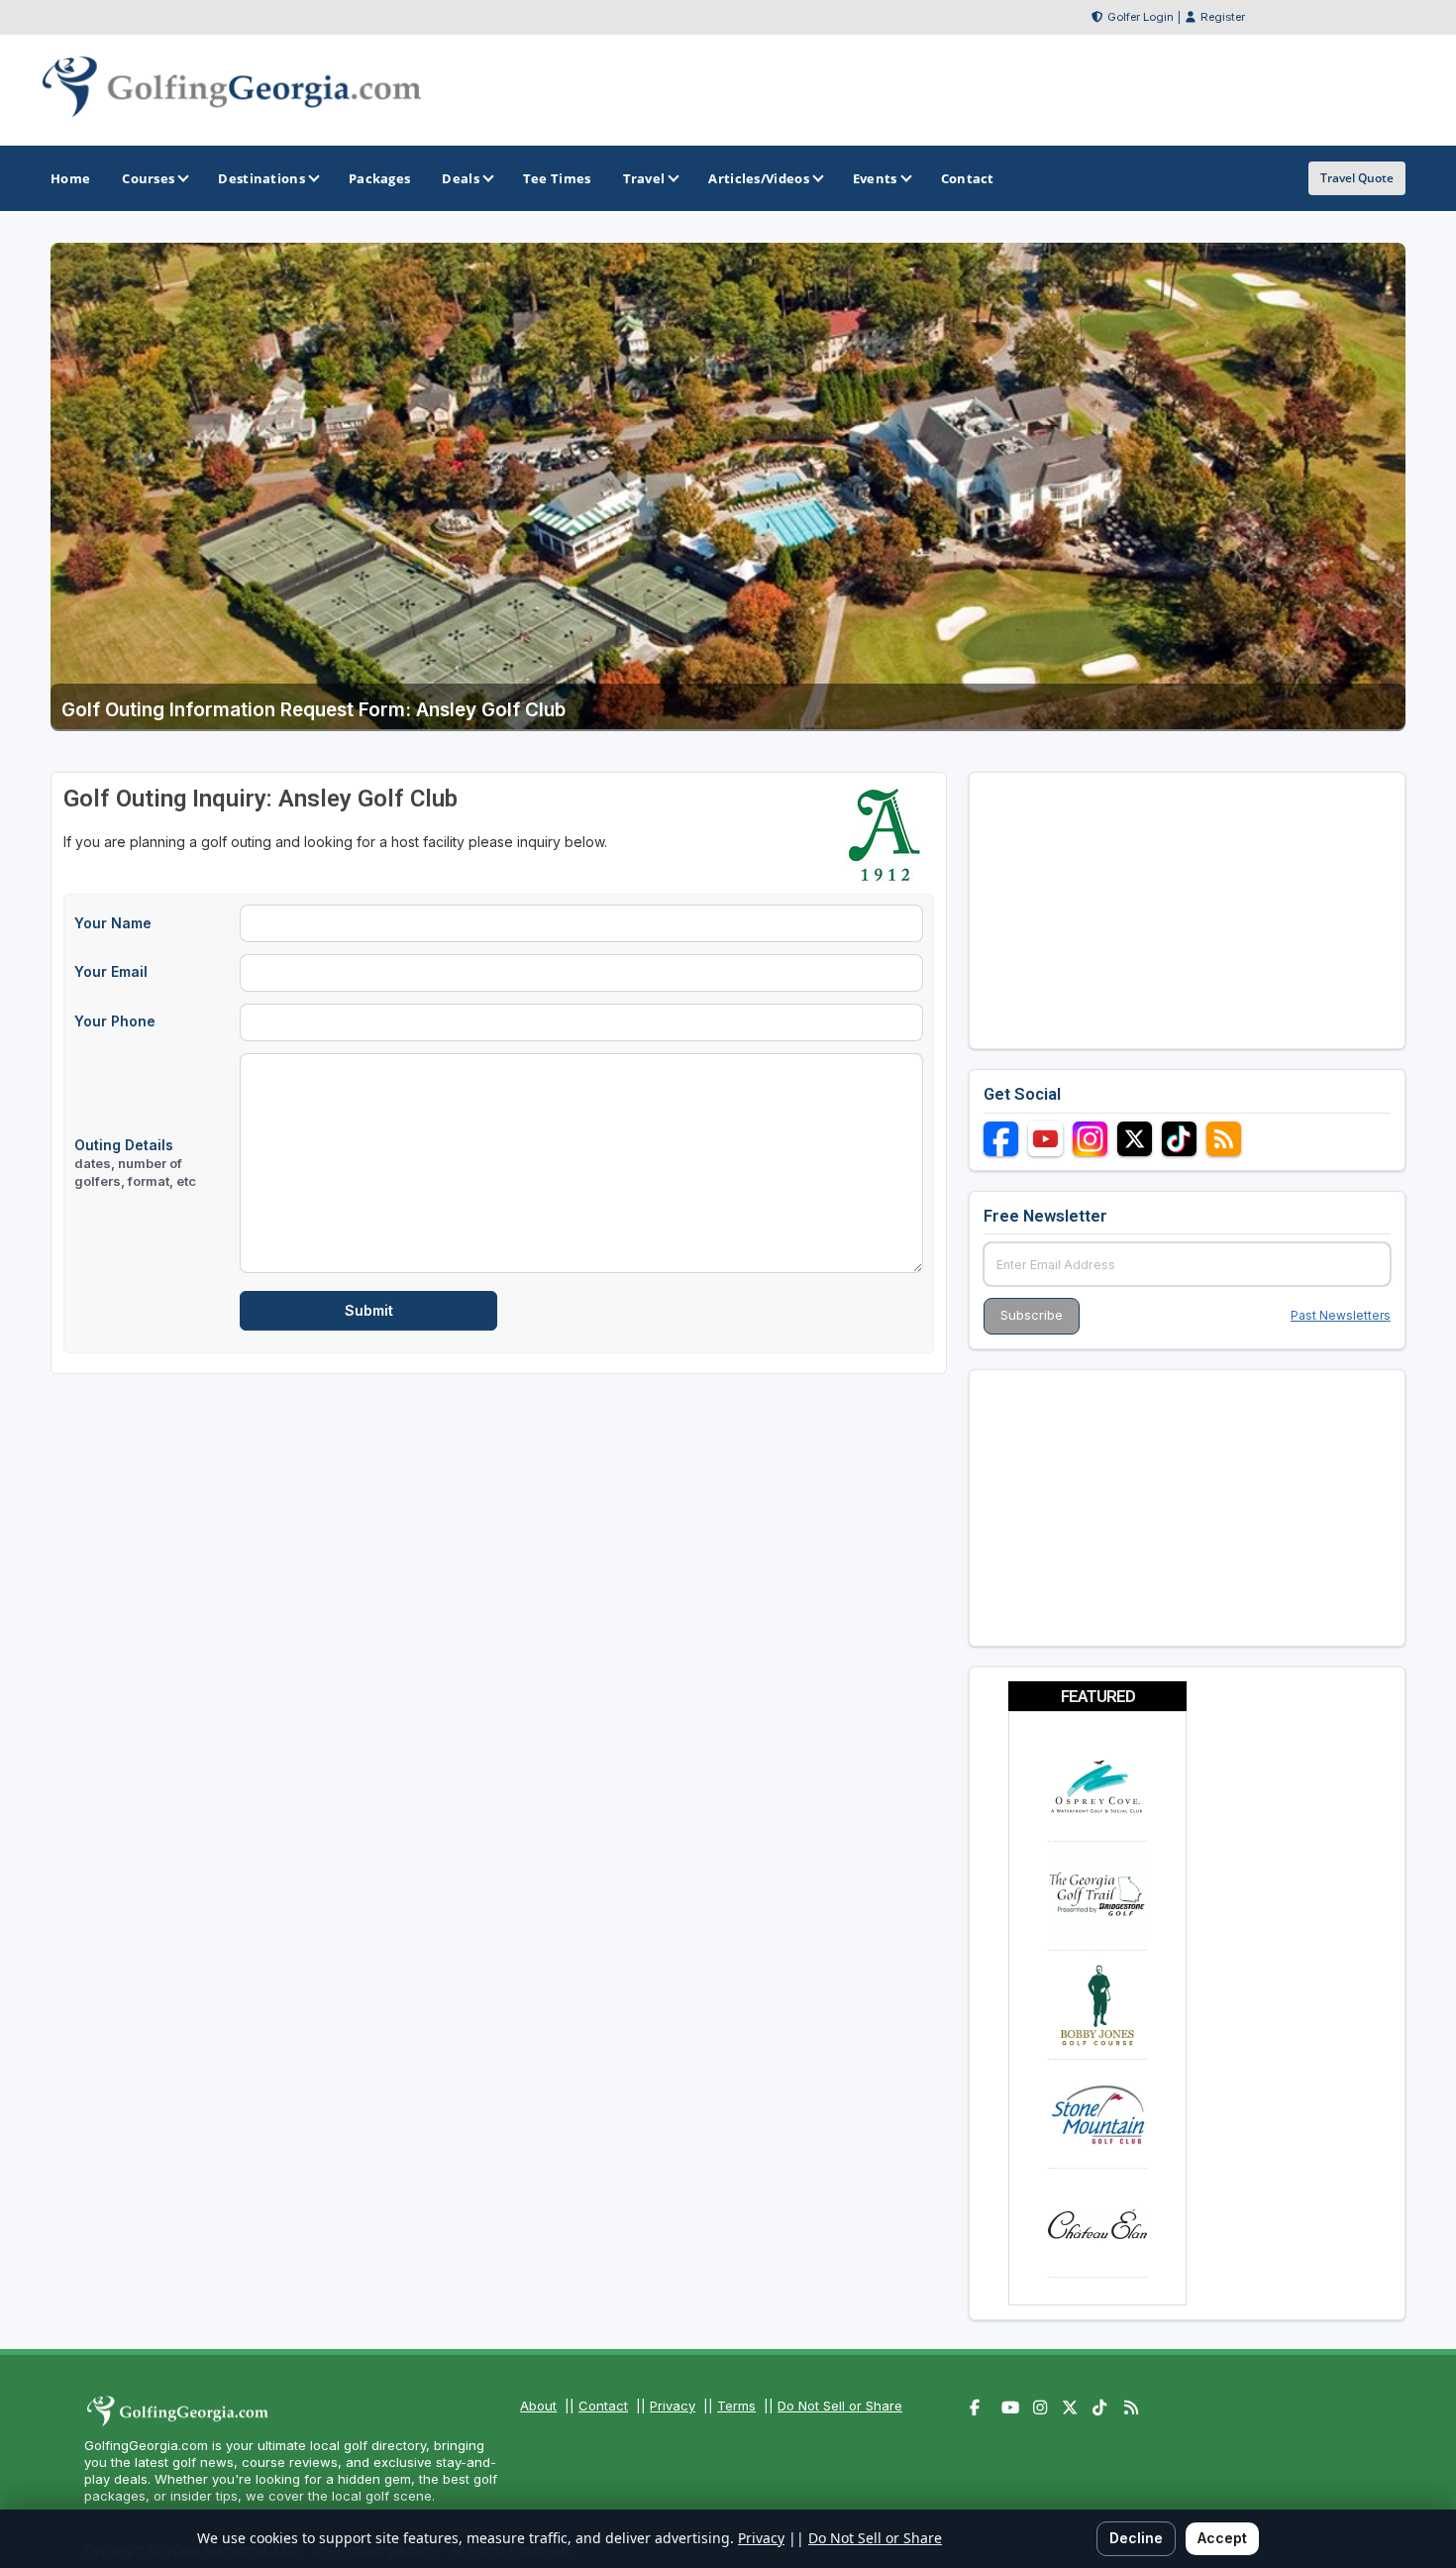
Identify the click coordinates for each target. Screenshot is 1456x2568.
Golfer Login (1141, 17)
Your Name (113, 923)
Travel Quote (1357, 178)
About (538, 2406)
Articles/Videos (759, 178)
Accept (1222, 2538)
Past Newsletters (1341, 1315)
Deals (461, 178)
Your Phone (115, 1021)
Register (1223, 17)
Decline (1136, 2538)
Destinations (261, 178)
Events (875, 178)
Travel (644, 178)
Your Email (111, 971)
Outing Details (135, 1163)
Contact (603, 2406)
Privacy (673, 2406)
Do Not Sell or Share (840, 2406)
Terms (736, 2406)
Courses (148, 178)
